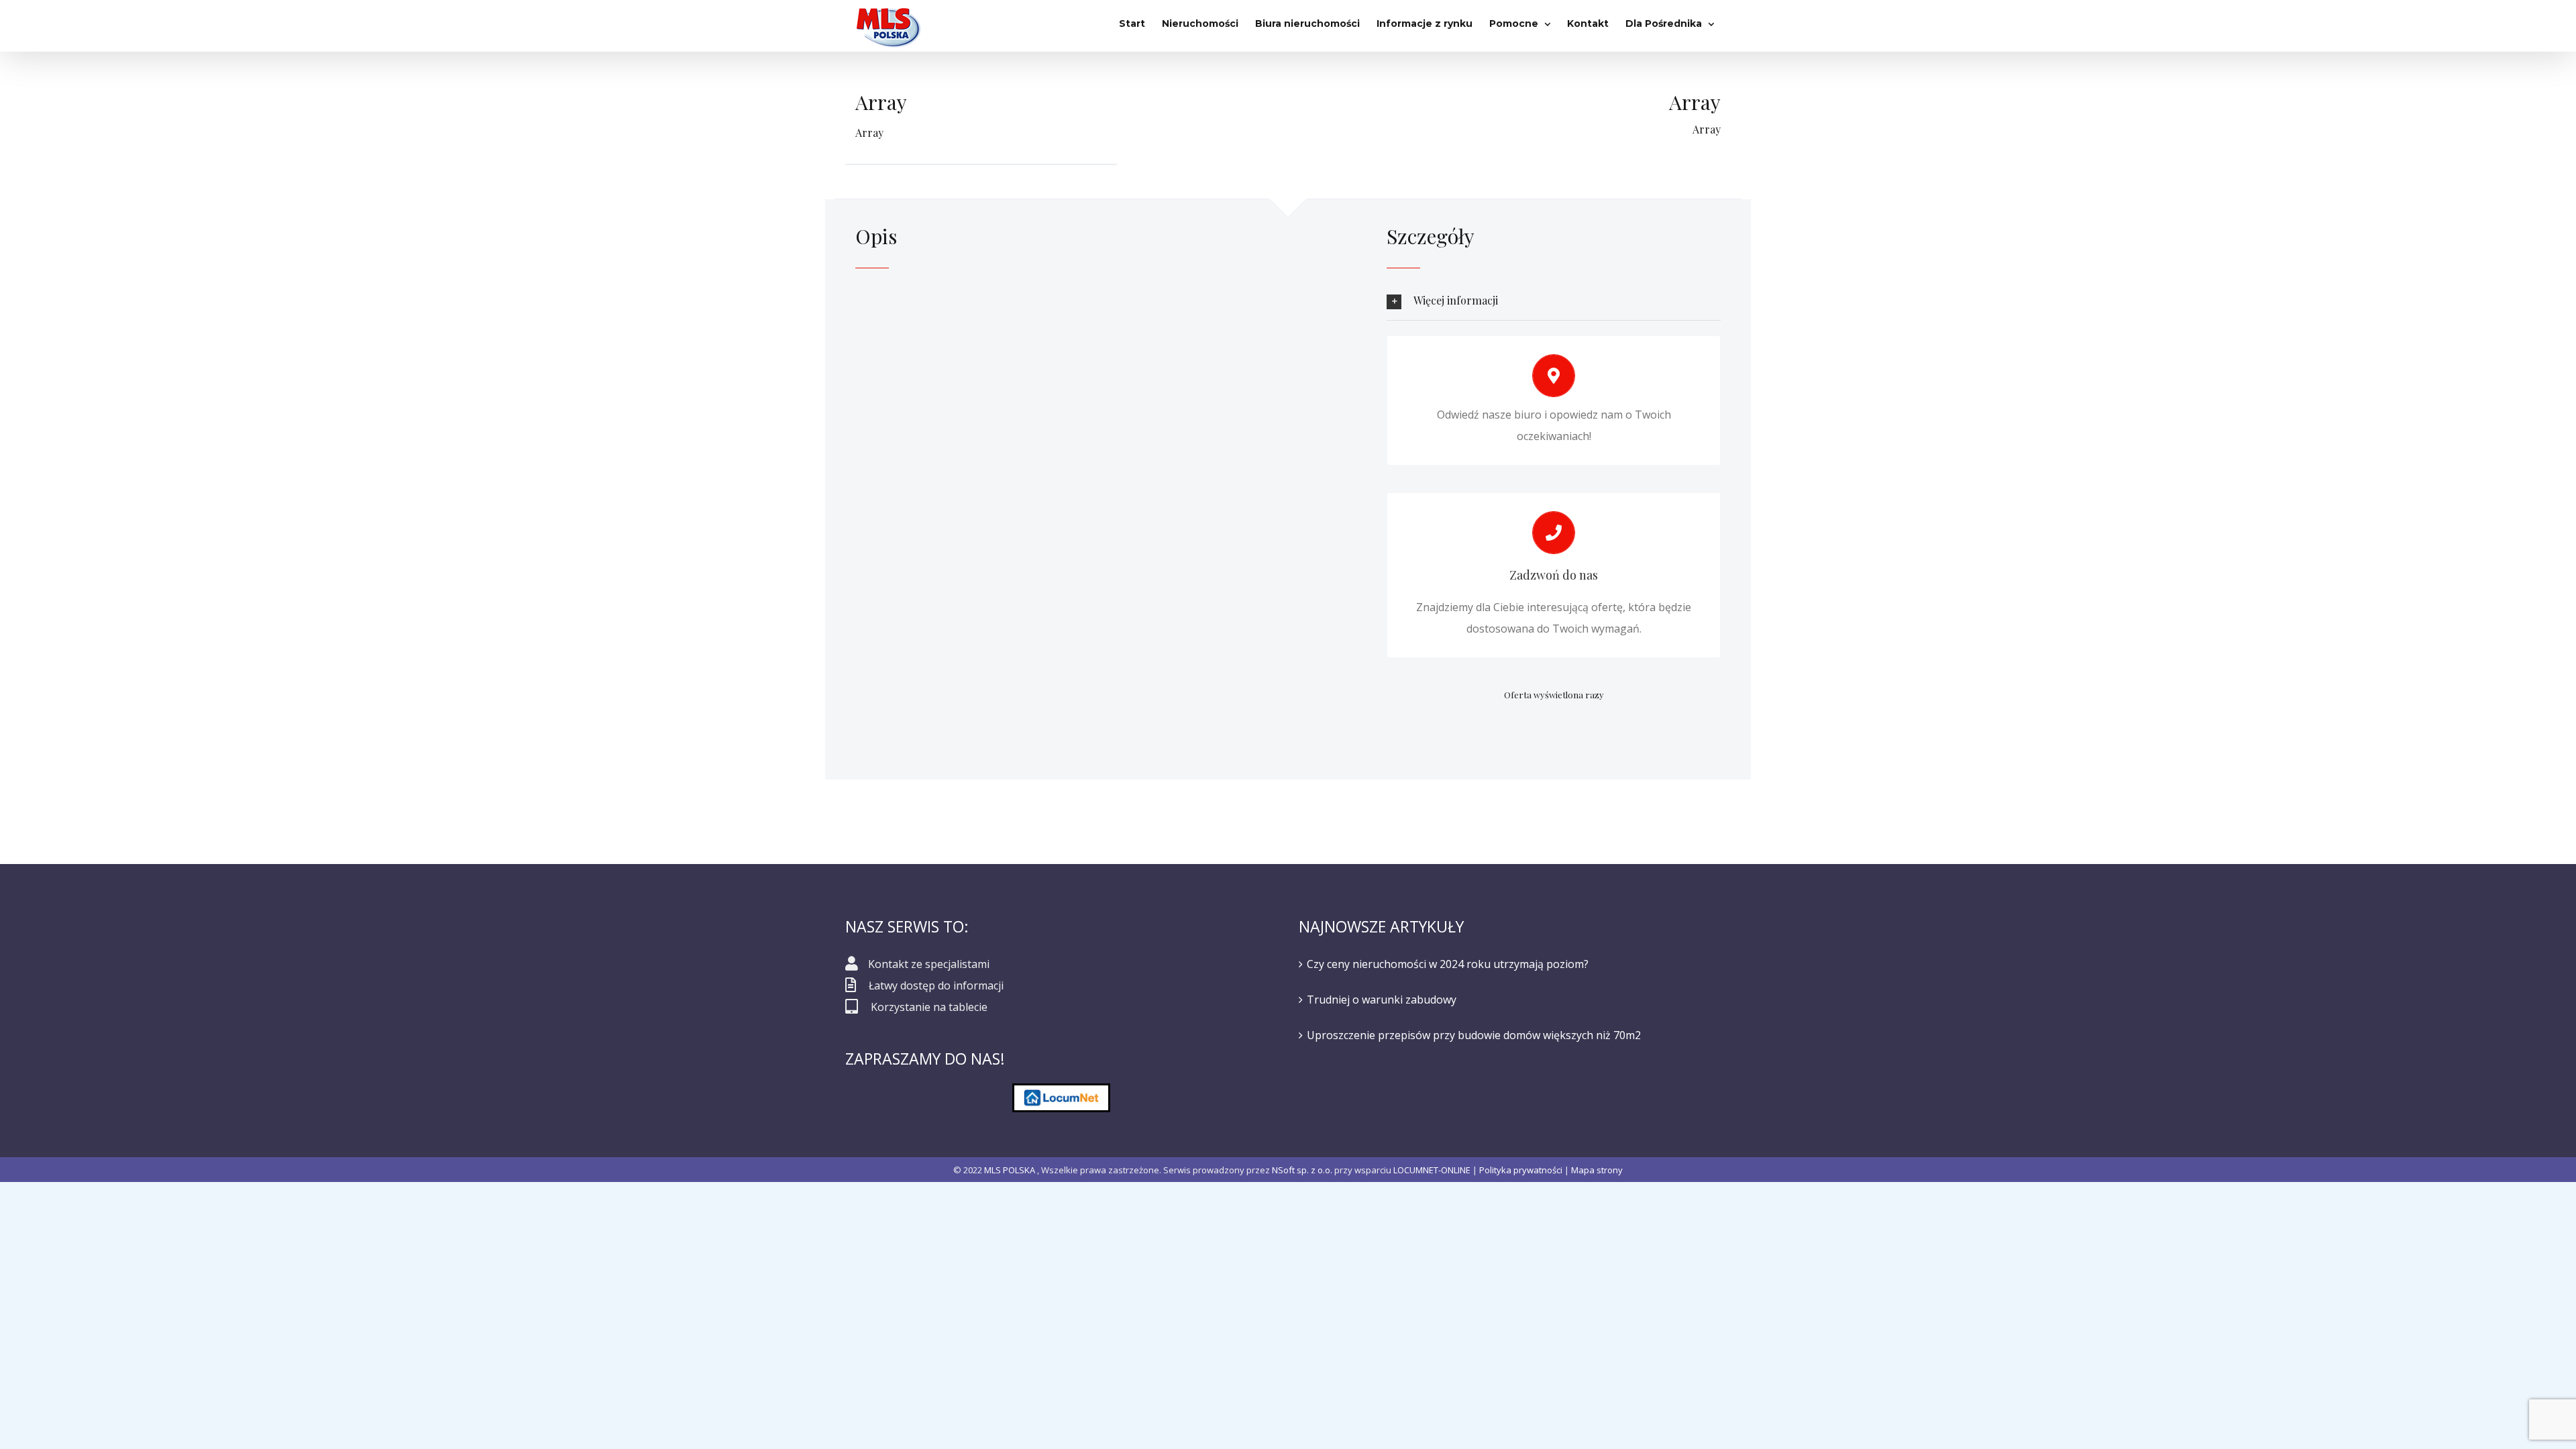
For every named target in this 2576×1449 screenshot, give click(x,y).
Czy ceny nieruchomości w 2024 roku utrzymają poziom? (1448, 964)
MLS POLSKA (1010, 1170)
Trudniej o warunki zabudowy (1382, 1000)
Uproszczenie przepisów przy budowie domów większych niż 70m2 (1474, 1035)
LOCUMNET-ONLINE (1432, 1170)
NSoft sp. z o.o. (1302, 1170)
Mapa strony (1597, 1170)
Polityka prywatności (1521, 1170)
